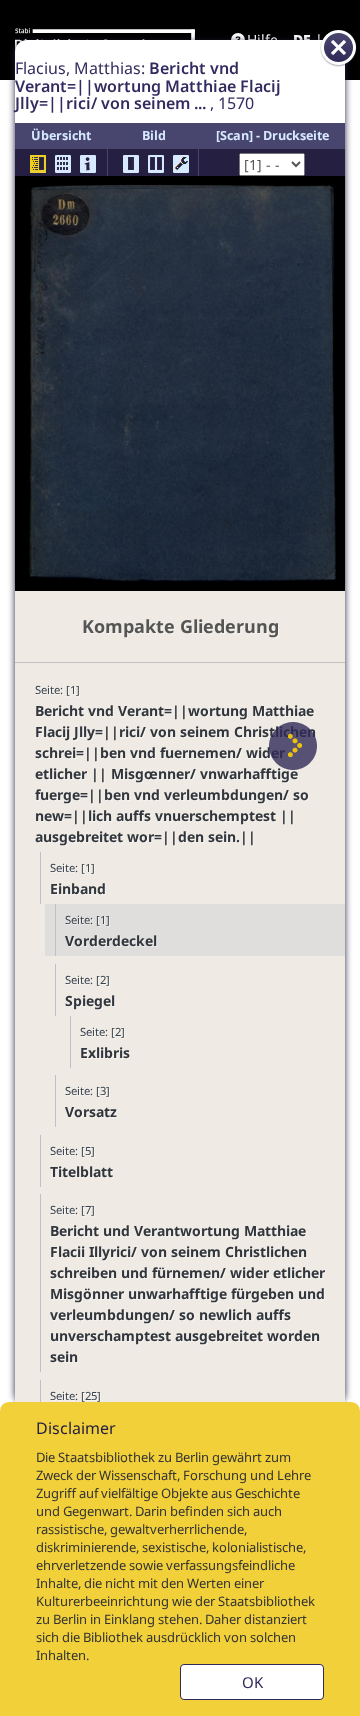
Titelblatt (81, 1171)
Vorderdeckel (111, 940)
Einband (78, 888)
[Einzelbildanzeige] (131, 164)
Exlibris (105, 1052)
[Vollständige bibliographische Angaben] (88, 164)
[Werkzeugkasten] (181, 164)
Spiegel (90, 1000)
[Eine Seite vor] (293, 746)
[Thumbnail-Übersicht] (63, 164)
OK (252, 1682)
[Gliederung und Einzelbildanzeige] (38, 164)
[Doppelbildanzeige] (156, 164)
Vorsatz (91, 1111)
